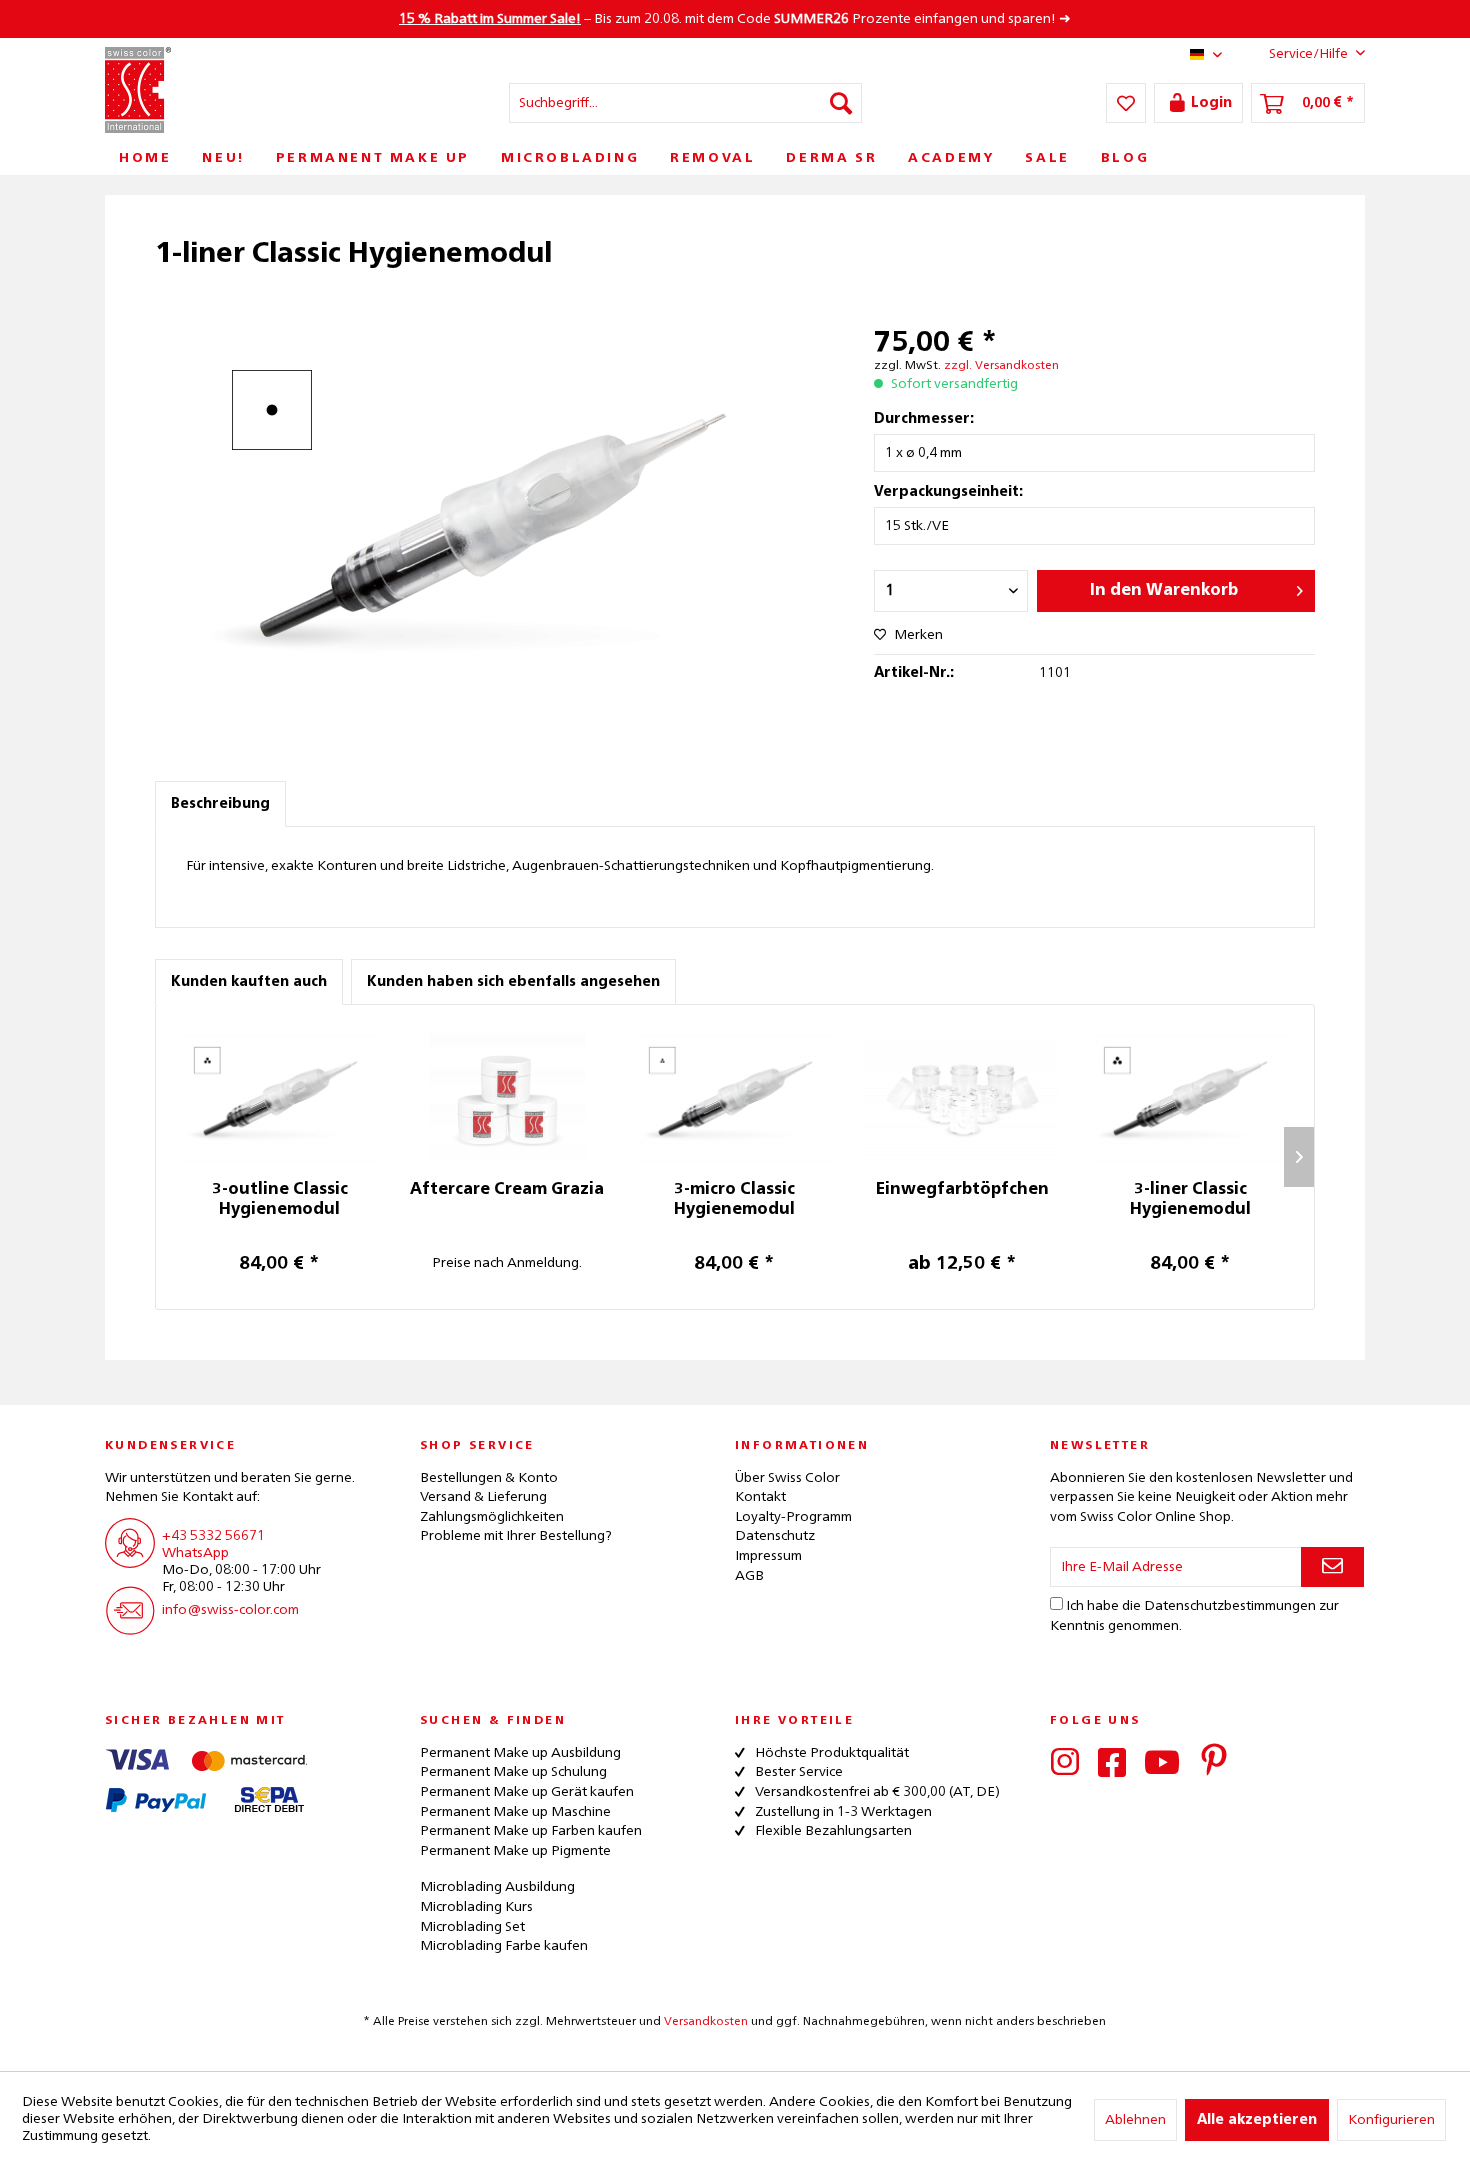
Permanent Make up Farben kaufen (531, 1831)
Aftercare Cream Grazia (507, 1190)
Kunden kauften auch (249, 982)
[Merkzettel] (1126, 103)
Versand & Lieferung (483, 1497)
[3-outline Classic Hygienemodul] (280, 1100)
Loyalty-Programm (793, 1517)
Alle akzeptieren (1257, 2120)
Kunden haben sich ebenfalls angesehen (513, 982)
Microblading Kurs (476, 1907)
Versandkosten (706, 2022)
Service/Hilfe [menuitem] (1308, 54)
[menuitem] (685, 103)
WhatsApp (195, 1553)
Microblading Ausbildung (497, 1887)
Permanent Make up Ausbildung (520, 1753)
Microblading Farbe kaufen (504, 1946)
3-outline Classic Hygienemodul (280, 1200)
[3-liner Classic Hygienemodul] (1190, 1100)
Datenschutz (775, 1536)
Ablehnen (1135, 2120)
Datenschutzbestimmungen (1230, 1606)
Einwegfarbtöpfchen (962, 1190)
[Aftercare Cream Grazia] (508, 1100)
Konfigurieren (1391, 2120)
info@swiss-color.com (230, 1610)
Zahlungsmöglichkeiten (492, 1517)
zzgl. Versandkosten (1001, 366)
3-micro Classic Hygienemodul (734, 1200)
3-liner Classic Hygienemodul (1190, 1200)
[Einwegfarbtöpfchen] (963, 1100)
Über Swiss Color (787, 1478)
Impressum (768, 1556)
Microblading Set (472, 1927)
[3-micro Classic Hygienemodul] (735, 1100)
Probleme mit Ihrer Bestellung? (516, 1536)
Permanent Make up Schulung (513, 1772)
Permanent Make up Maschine (515, 1812)
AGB (749, 1576)
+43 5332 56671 (213, 1536)
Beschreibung (220, 804)
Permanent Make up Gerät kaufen (527, 1792)
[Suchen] (841, 103)
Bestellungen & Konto (489, 1478)
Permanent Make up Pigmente (515, 1851)
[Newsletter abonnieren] (1332, 1567)
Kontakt (760, 1497)
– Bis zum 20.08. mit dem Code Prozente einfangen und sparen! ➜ (735, 19)
